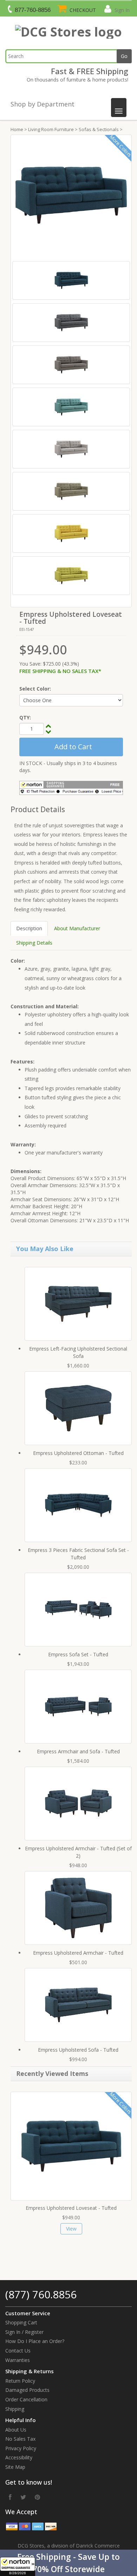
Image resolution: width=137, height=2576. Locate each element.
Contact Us (18, 2351)
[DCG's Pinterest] (37, 2497)
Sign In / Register (24, 2332)
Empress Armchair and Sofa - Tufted (78, 1751)
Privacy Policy (21, 2448)
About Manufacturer (77, 928)
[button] (68, 2563)
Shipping (15, 2409)
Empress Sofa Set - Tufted (78, 1654)
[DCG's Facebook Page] (10, 2497)
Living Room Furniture (51, 129)
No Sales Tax (20, 2439)
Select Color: (35, 689)
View (71, 2229)
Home (17, 129)
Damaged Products (27, 2390)
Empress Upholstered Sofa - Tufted (78, 2050)
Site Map (15, 2467)
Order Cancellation (26, 2399)
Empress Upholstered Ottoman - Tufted (78, 1453)
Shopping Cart (21, 2322)
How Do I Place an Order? (35, 2341)
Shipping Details (34, 943)
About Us (16, 2430)
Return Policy (20, 2381)
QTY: (25, 717)
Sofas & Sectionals (99, 129)
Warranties (18, 2360)
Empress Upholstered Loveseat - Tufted (71, 2208)
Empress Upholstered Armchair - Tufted (78, 1953)
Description (29, 928)
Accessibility (19, 2457)
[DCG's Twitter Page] (23, 2497)
